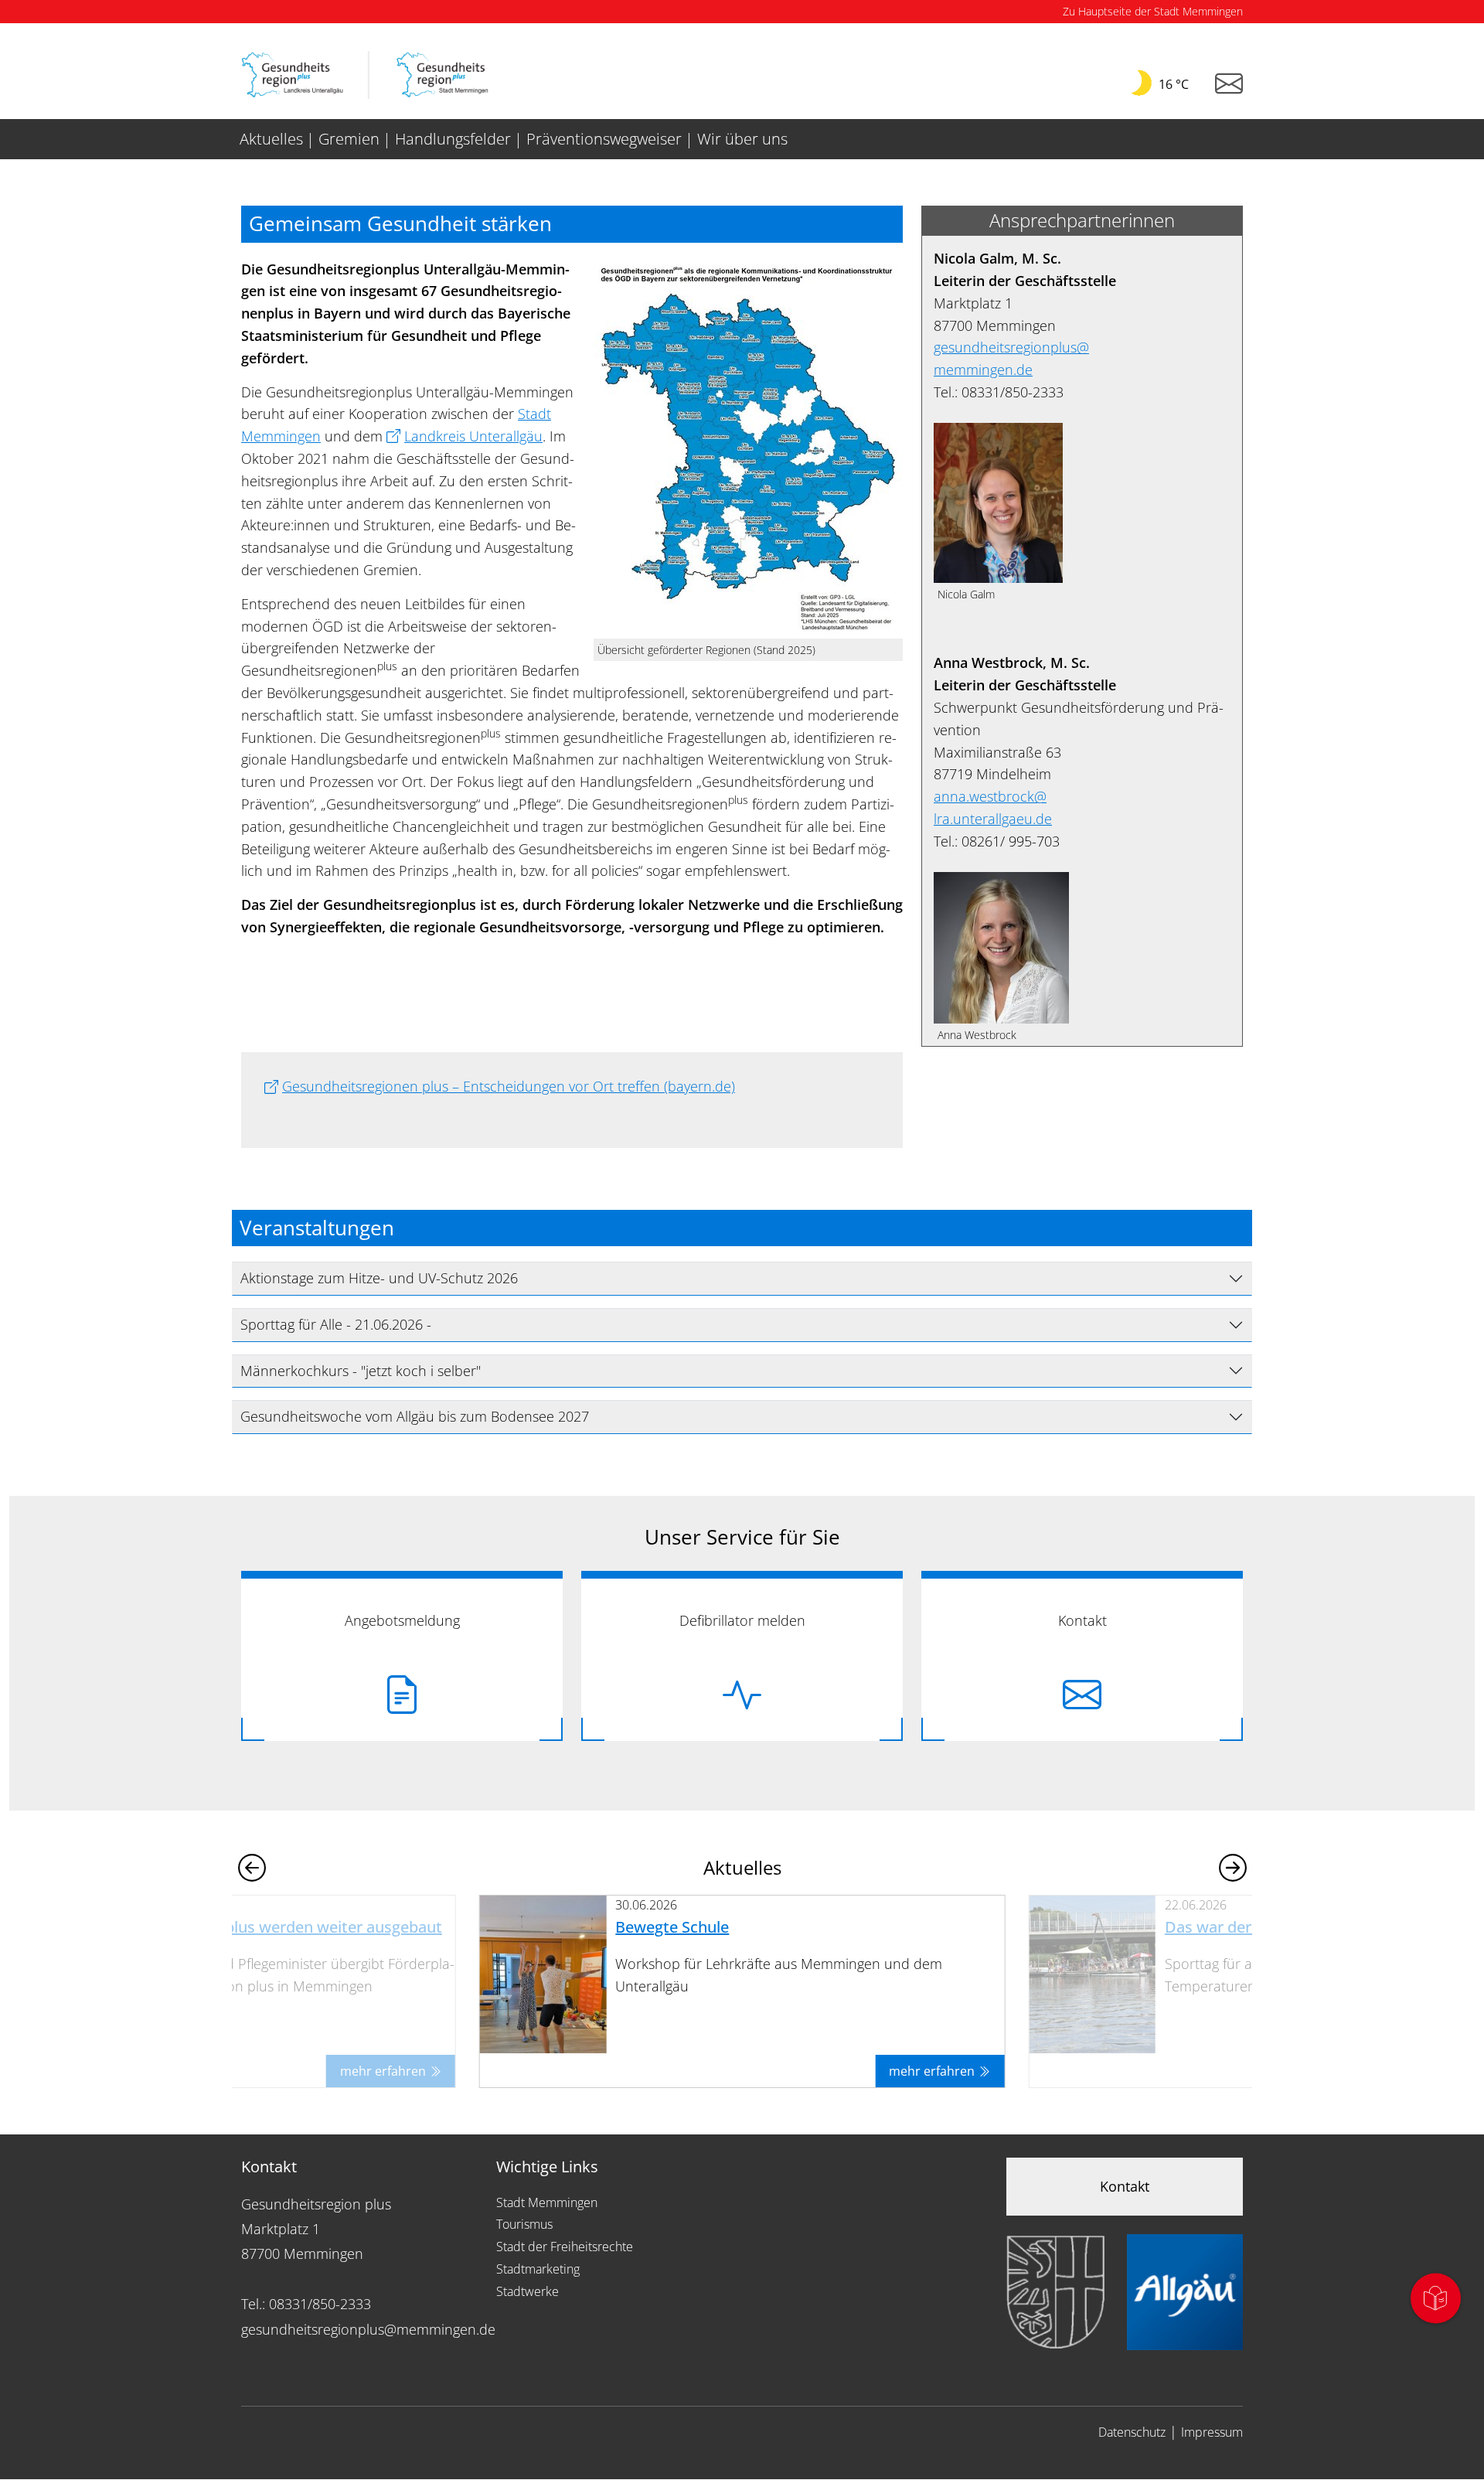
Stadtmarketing (538, 2269)
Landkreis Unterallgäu (473, 436)
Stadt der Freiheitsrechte (565, 2247)
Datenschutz (1132, 2432)
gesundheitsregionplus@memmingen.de (368, 2329)
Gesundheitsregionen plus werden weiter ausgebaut (254, 1927)
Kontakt (1125, 2186)
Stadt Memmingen (547, 2202)
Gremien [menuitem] (349, 139)
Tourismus (524, 2224)
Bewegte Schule (672, 1927)
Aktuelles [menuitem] (271, 139)
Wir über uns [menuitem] (742, 139)
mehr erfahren (385, 2071)
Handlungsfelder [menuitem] (453, 139)
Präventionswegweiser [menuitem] (604, 139)
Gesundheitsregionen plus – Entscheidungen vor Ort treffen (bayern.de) (509, 1086)
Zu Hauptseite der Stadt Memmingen (1153, 11)
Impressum (1212, 2432)
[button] (1232, 1868)
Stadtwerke (528, 2291)
